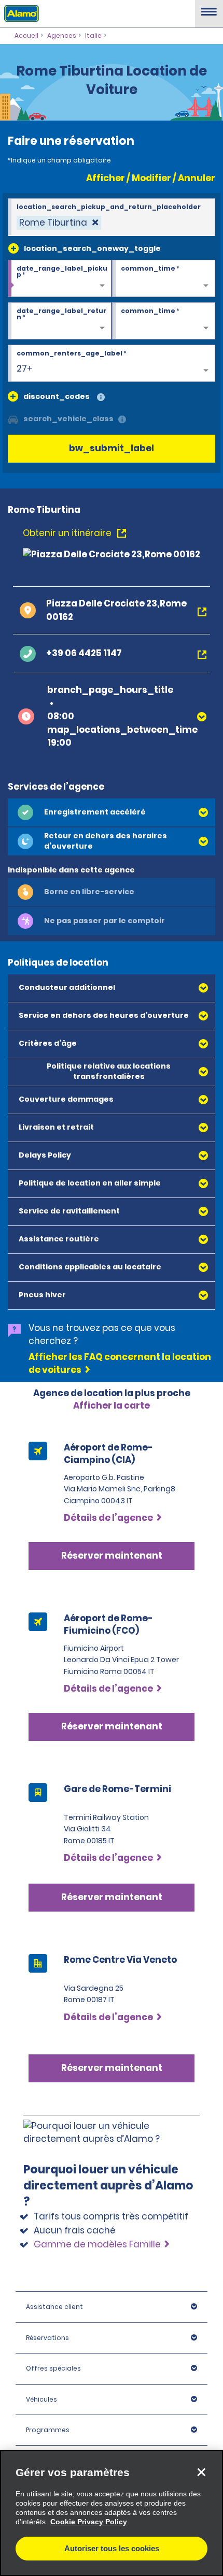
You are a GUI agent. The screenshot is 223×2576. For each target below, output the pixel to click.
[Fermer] (201, 2472)
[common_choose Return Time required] (164, 321)
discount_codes (57, 396)
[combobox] (112, 217)
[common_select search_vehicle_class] (13, 419)
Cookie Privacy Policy (89, 2522)
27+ (25, 368)
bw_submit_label (112, 448)
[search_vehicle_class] (122, 420)
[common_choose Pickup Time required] (164, 279)
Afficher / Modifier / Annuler (151, 178)
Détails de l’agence (108, 1858)
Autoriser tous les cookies (112, 2548)
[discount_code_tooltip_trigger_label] (101, 398)
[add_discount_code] (13, 396)
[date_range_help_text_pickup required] (60, 279)
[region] (112, 2513)
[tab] (112, 812)
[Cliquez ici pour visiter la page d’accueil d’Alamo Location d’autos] (19, 13)
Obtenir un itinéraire (68, 533)
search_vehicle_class (68, 419)
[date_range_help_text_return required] (60, 321)
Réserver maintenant (112, 1897)
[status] (59, 223)
